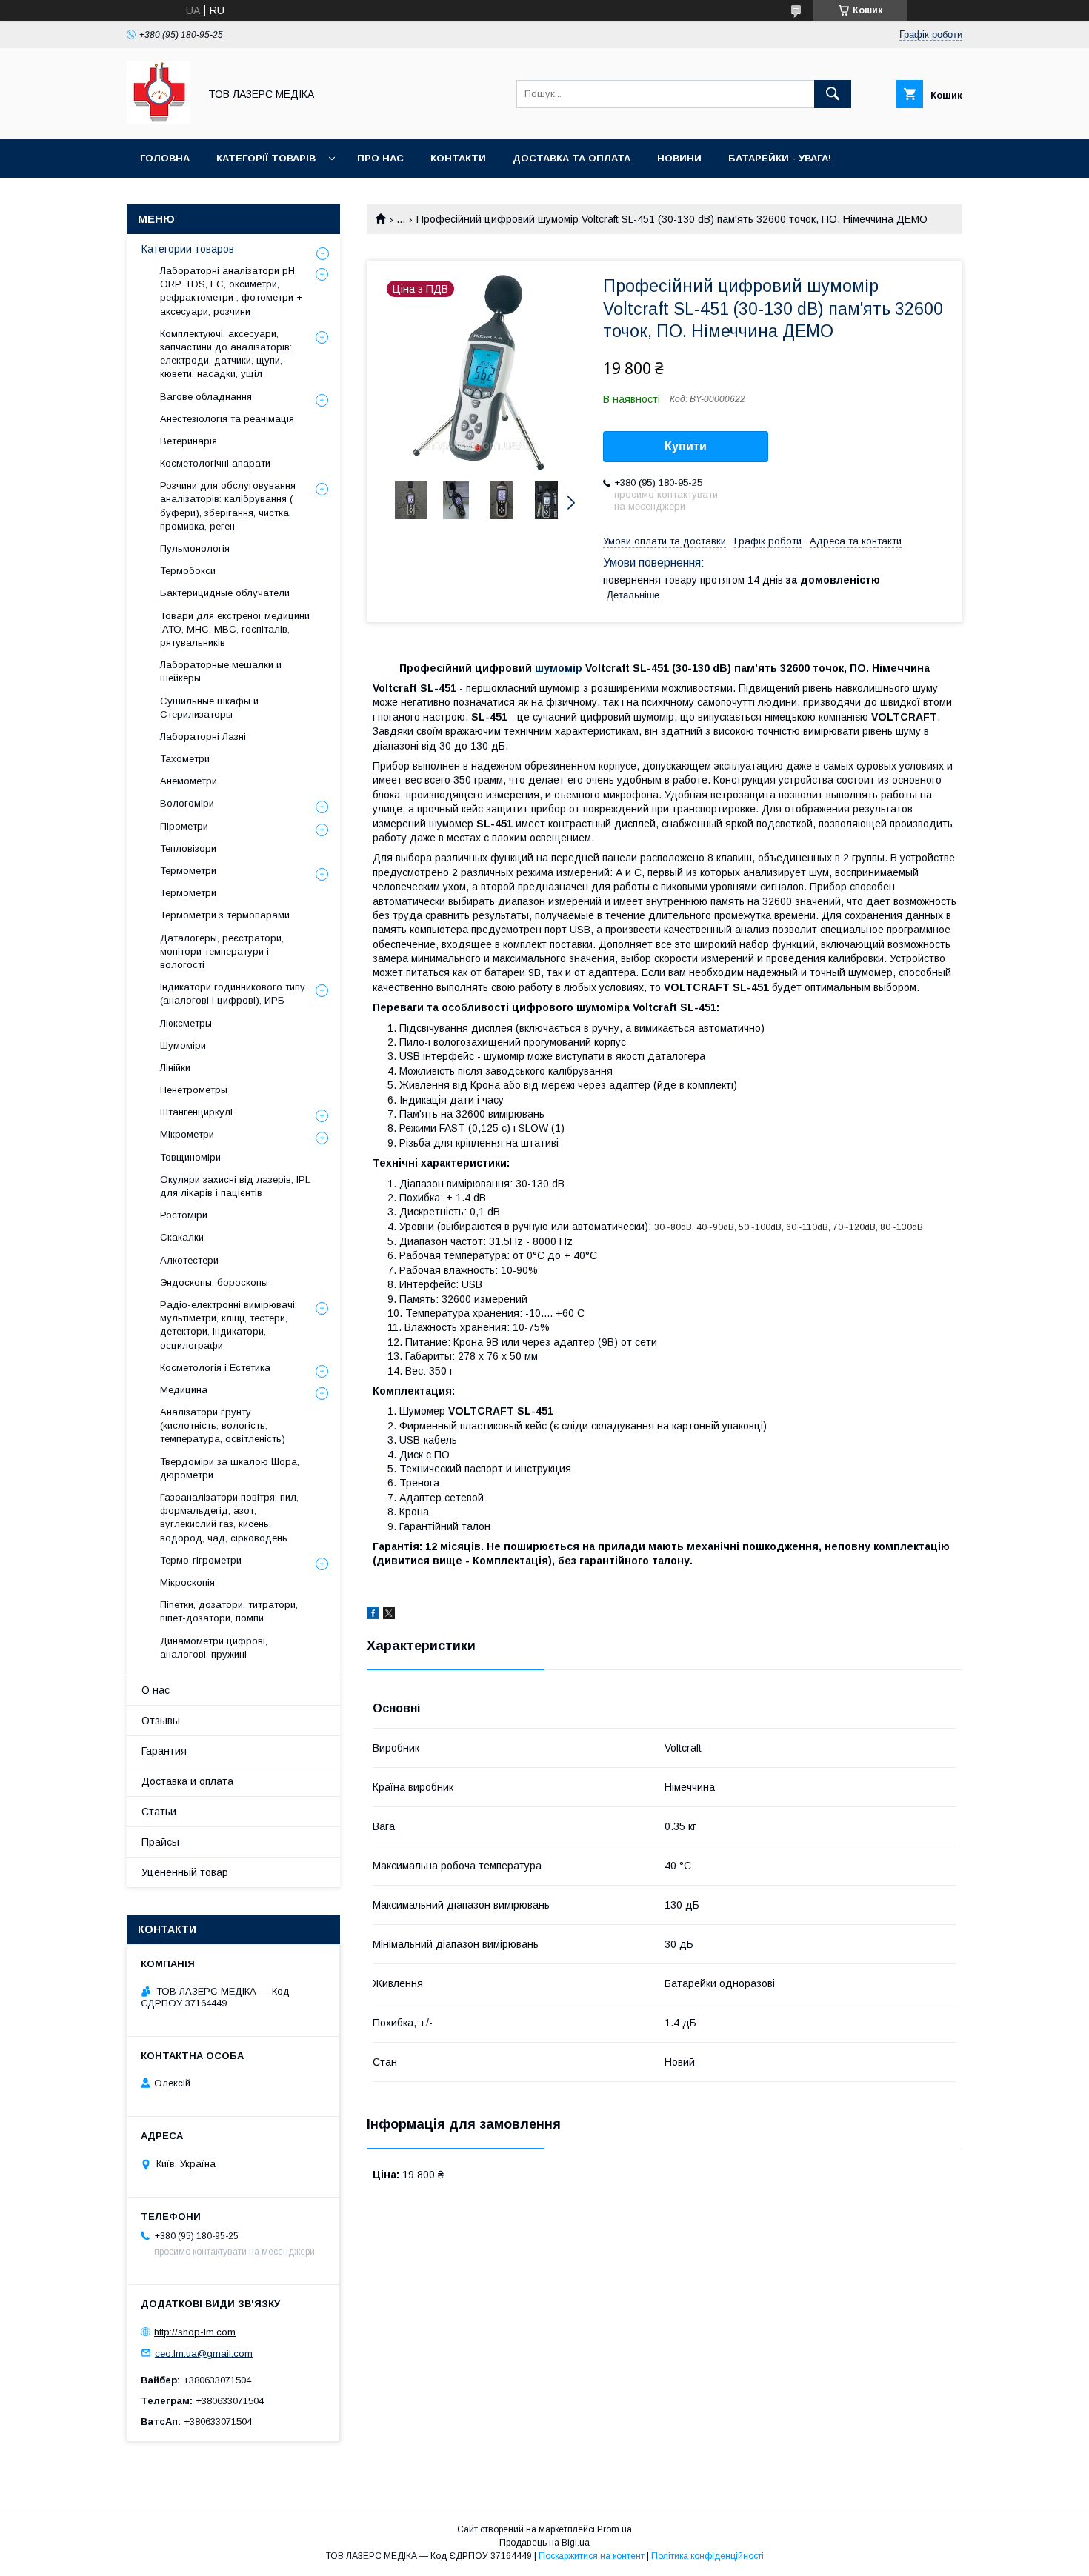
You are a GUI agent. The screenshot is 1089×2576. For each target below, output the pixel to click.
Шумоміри (183, 1045)
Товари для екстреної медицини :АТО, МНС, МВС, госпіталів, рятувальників (235, 629)
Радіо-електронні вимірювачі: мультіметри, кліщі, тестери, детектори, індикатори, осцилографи (229, 1325)
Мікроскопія (187, 1582)
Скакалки (182, 1237)
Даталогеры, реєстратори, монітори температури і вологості (222, 951)
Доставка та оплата (572, 158)
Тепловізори (188, 848)
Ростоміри (184, 1215)
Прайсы (160, 1842)
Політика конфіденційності (707, 2556)
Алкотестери (189, 1260)
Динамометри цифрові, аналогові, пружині (214, 1648)
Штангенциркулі (196, 1112)
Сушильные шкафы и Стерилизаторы (209, 708)
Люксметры (186, 1023)
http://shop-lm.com (195, 2332)
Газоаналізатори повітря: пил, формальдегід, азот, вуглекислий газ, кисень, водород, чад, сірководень (229, 1518)
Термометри (188, 871)
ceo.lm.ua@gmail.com (204, 2353)
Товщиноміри (190, 1157)
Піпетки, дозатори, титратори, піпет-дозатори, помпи (229, 1611)
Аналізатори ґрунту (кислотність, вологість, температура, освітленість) (223, 1425)
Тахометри (185, 759)
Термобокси (188, 571)
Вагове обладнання (206, 397)
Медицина (184, 1390)
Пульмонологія (195, 548)
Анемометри (189, 781)
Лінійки (175, 1068)
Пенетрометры (194, 1090)
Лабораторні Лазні (203, 737)
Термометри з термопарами (225, 915)
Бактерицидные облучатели (225, 593)
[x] (389, 1615)
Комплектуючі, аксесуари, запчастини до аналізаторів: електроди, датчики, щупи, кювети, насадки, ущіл (226, 354)
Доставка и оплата (187, 1781)
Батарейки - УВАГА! (780, 158)
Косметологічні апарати (215, 463)
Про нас (380, 158)
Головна (165, 158)
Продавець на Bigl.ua (544, 2543)
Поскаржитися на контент (592, 2556)
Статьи (159, 1812)
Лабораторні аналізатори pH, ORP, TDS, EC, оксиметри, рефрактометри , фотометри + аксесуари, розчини (231, 291)
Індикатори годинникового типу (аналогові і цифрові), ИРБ (233, 994)
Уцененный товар (185, 1872)
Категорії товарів (266, 158)
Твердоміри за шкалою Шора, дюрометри (230, 1468)
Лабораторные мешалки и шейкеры (221, 671)
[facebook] (373, 1615)
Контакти (458, 158)
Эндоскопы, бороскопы (214, 1282)
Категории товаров (188, 249)
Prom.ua (615, 2529)
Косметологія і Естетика (215, 1368)
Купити (686, 446)
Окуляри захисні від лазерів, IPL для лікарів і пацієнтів (235, 1186)
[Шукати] (833, 94)
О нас (156, 1690)
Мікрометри (187, 1134)
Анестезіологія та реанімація (227, 419)
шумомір (559, 668)
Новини (679, 158)
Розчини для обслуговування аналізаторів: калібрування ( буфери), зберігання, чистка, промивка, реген (228, 506)
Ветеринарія (189, 441)
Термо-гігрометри (201, 1560)
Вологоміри (187, 803)
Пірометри (184, 826)
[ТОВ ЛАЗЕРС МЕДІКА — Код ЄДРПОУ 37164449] (159, 120)
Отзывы (161, 1721)
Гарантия (164, 1751)
